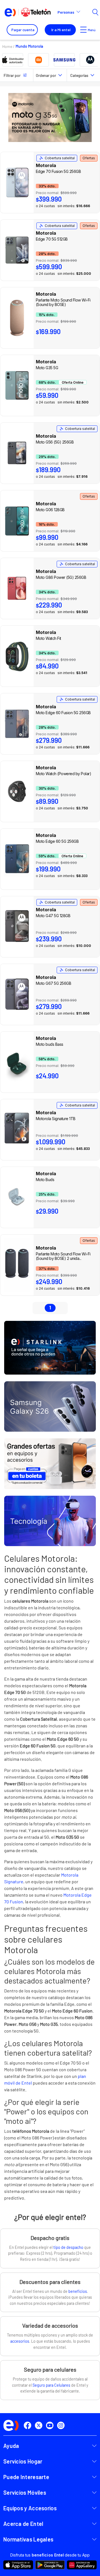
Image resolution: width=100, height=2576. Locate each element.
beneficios (78, 2291)
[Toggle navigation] (83, 30)
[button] (71, 12)
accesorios (20, 2341)
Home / (9, 46)
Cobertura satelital (60, 158)
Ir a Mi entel (61, 30)
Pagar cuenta (23, 30)
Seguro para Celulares (51, 2385)
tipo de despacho (68, 2247)
